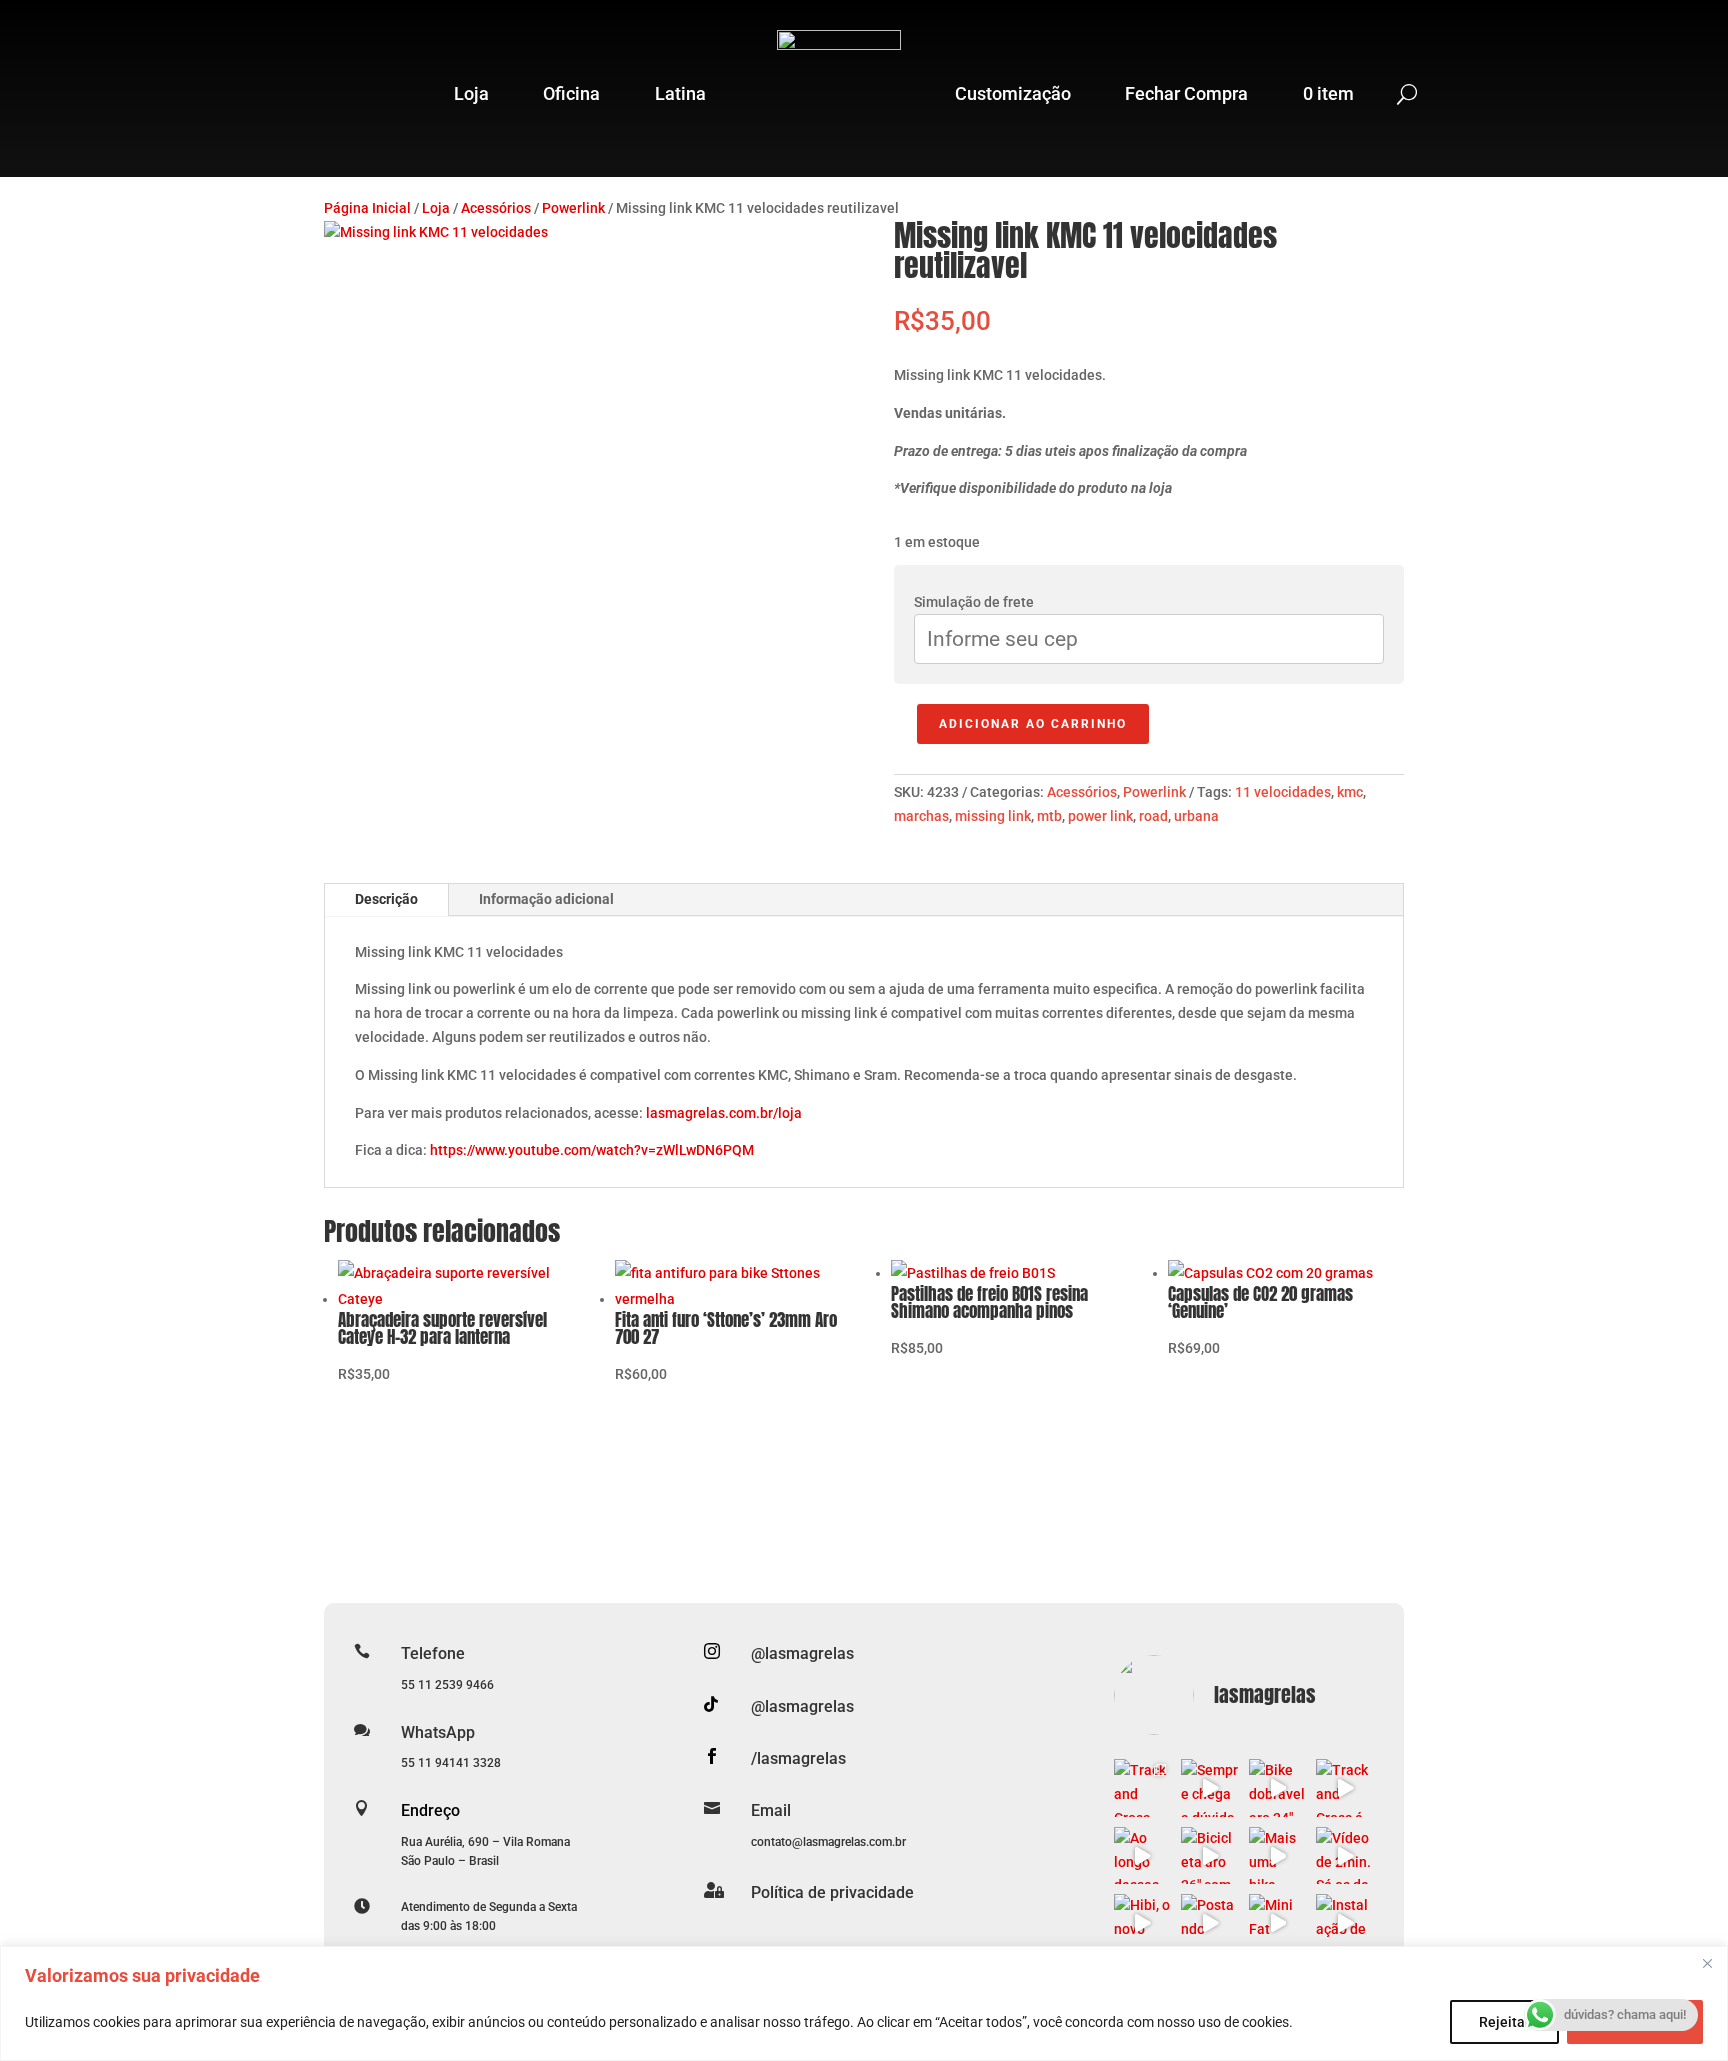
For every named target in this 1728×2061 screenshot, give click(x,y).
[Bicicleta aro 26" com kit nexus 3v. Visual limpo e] (1210, 1856)
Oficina (571, 93)
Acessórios (496, 208)
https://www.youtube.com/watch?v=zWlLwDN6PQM (592, 1150)
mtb (1049, 816)
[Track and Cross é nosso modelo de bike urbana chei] (1345, 1788)
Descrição (386, 899)
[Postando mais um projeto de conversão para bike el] (1210, 1923)
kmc (1350, 792)
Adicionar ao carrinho (1033, 724)
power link (1100, 816)
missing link (993, 816)
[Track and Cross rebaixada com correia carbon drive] (1143, 1788)
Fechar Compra (1186, 93)
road (1153, 816)
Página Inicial (367, 208)
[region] (864, 2003)
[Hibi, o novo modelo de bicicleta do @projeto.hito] (1143, 1923)
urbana (1196, 816)
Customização (1013, 93)
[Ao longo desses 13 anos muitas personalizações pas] (1143, 1856)
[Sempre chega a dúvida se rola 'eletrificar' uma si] (1210, 1788)
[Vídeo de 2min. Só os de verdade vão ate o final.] (1345, 1856)
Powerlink (573, 208)
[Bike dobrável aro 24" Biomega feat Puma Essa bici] (1278, 1788)
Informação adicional (546, 899)
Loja (471, 93)
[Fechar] (1707, 1963)
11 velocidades (1283, 792)
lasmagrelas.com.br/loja (724, 1113)
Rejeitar (1504, 2022)
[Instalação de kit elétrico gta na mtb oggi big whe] (1345, 1923)
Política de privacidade (832, 1892)
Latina (680, 93)
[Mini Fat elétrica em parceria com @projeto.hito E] (1278, 1923)
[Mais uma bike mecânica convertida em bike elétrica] (1278, 1856)
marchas (921, 816)
